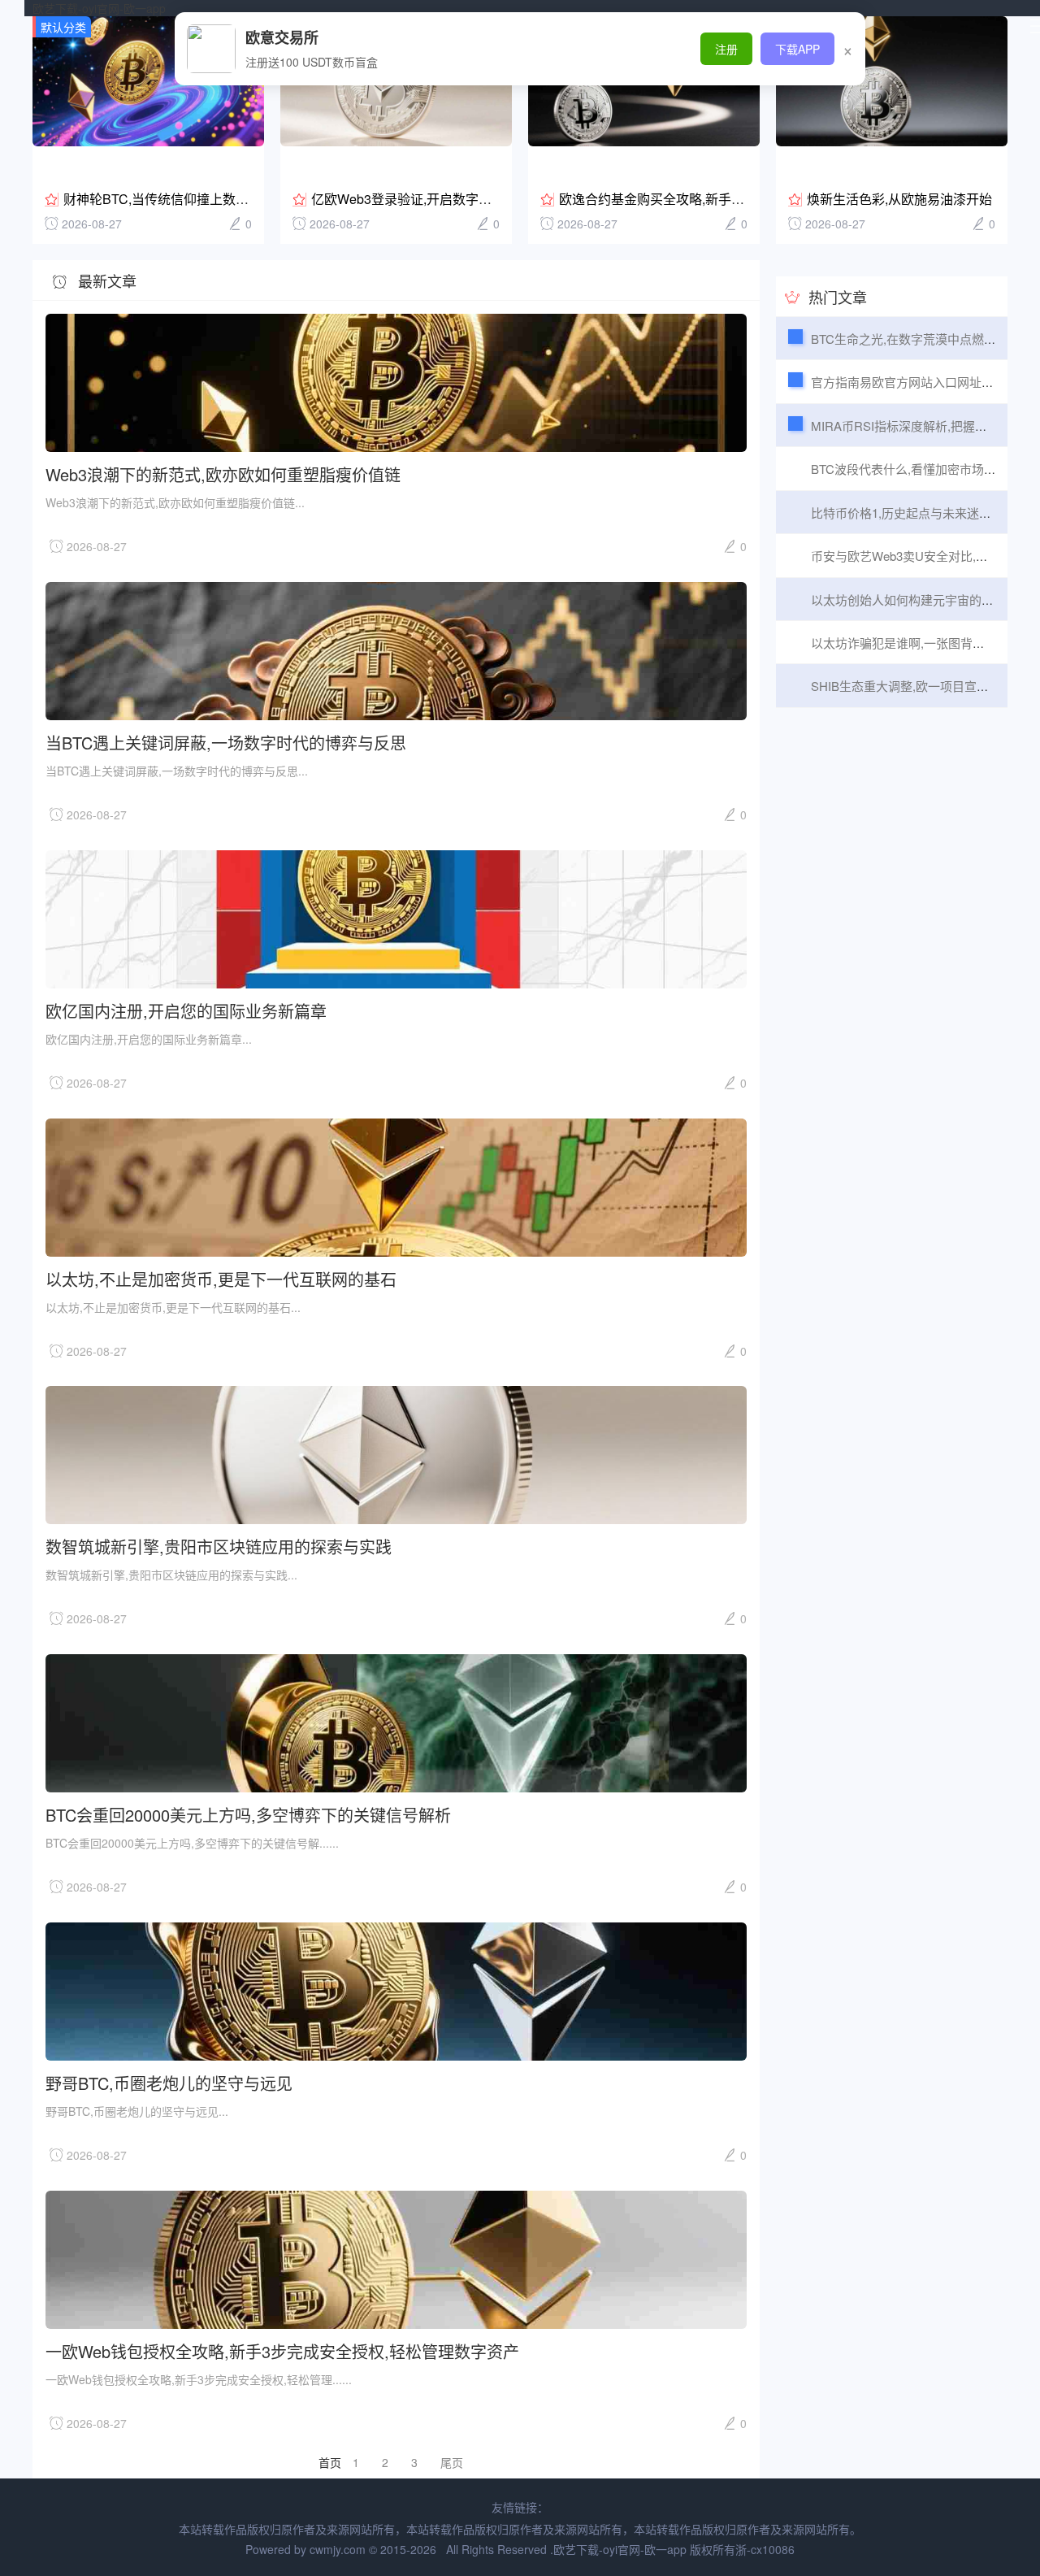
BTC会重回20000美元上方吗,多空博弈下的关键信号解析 (248, 1814)
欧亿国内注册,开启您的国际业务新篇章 (186, 1010)
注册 (726, 49)
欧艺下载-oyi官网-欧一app (99, 8)
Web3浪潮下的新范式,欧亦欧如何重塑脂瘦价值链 (223, 473)
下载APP (797, 49)
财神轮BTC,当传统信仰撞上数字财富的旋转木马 (201, 199)
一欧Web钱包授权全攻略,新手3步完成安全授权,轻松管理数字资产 (282, 2350)
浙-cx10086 (765, 2549)
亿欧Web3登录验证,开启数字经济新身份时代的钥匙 (460, 199)
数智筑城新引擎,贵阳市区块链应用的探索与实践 (219, 1546)
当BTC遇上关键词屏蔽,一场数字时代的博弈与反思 (226, 742)
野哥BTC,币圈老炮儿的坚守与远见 (169, 2082)
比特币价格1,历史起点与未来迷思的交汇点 (925, 513)
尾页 (452, 2462)
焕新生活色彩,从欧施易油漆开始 (899, 199)
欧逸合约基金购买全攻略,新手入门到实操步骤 (691, 199)
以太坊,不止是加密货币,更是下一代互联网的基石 (221, 1278)
